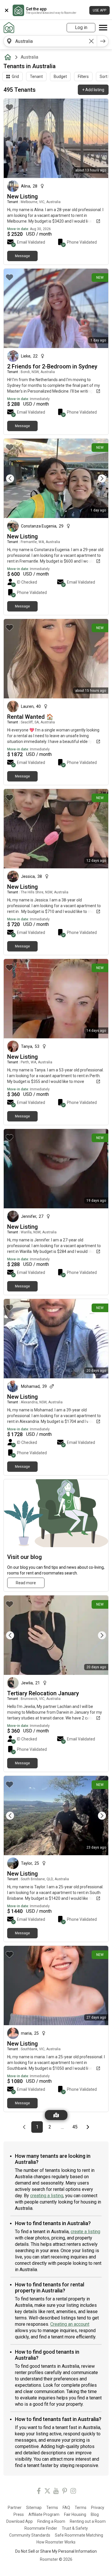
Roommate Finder (41, 2528)
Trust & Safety (75, 2528)
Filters (83, 77)
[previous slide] (14, 478)
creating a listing (47, 2196)
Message (22, 256)
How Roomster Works (56, 2542)
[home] (9, 57)
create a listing (85, 2232)
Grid (15, 77)
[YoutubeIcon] (56, 2492)
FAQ (66, 2508)
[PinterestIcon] (65, 2492)
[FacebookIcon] (39, 2492)
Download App (20, 2521)
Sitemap (34, 2508)
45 (77, 2127)
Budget (60, 77)
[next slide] (98, 478)
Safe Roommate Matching (79, 2535)
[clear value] (91, 41)
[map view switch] (56, 2115)
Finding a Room (51, 2521)
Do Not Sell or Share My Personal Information (56, 2551)
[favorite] (9, 107)
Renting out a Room (88, 2521)
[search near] (9, 41)
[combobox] (50, 41)
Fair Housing (75, 2514)
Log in (81, 27)
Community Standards (30, 2535)
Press (19, 2514)
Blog (95, 2514)
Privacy (98, 2508)
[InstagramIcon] (73, 2492)
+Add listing (93, 90)
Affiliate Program (44, 2514)
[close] (7, 10)
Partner (15, 2508)
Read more (26, 1583)
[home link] (9, 28)
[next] (103, 41)
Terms (52, 2508)
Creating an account (70, 2324)
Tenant (36, 77)
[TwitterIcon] (47, 2492)
